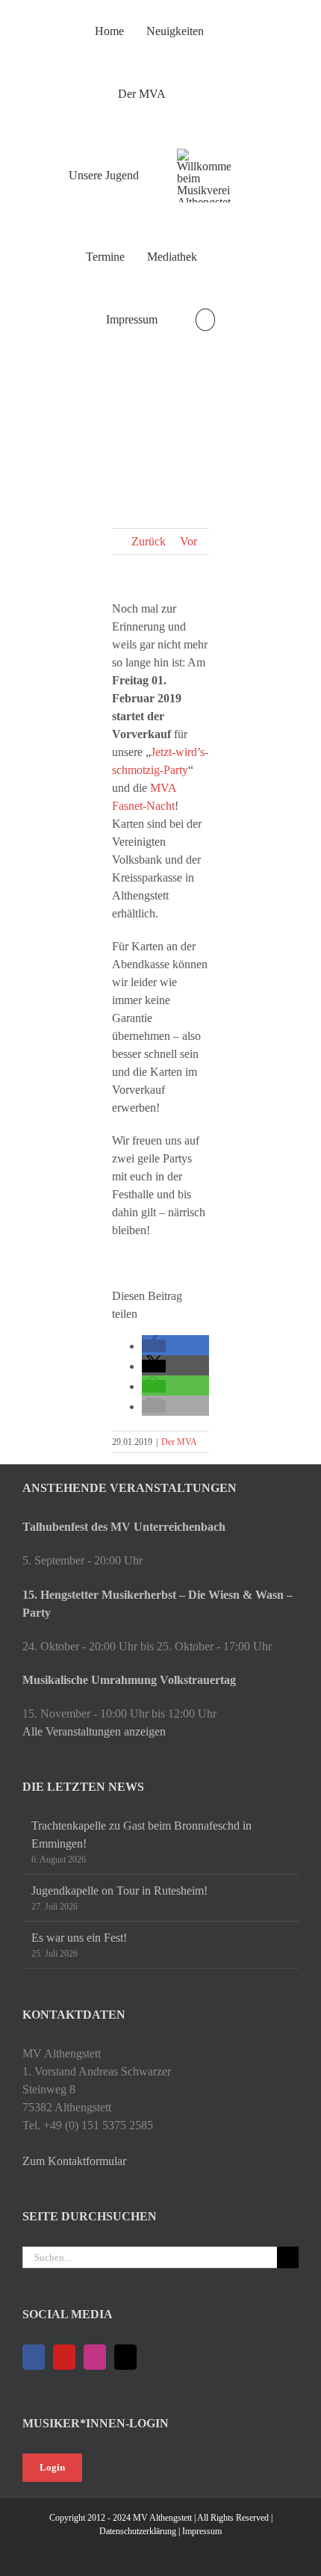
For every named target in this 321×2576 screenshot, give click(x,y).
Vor (188, 541)
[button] (205, 320)
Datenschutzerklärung (138, 2531)
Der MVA (179, 1442)
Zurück (149, 541)
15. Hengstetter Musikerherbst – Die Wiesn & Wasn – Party (158, 1604)
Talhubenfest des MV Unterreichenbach (124, 1527)
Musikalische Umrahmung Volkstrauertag (129, 1680)
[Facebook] (34, 2357)
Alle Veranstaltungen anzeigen (94, 1731)
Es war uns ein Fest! (79, 1938)
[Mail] (125, 2357)
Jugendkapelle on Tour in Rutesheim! (119, 1891)
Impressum (202, 2531)
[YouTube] (64, 2357)
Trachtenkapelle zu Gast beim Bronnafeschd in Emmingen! (141, 1835)
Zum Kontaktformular (74, 2161)
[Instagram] (95, 2357)
